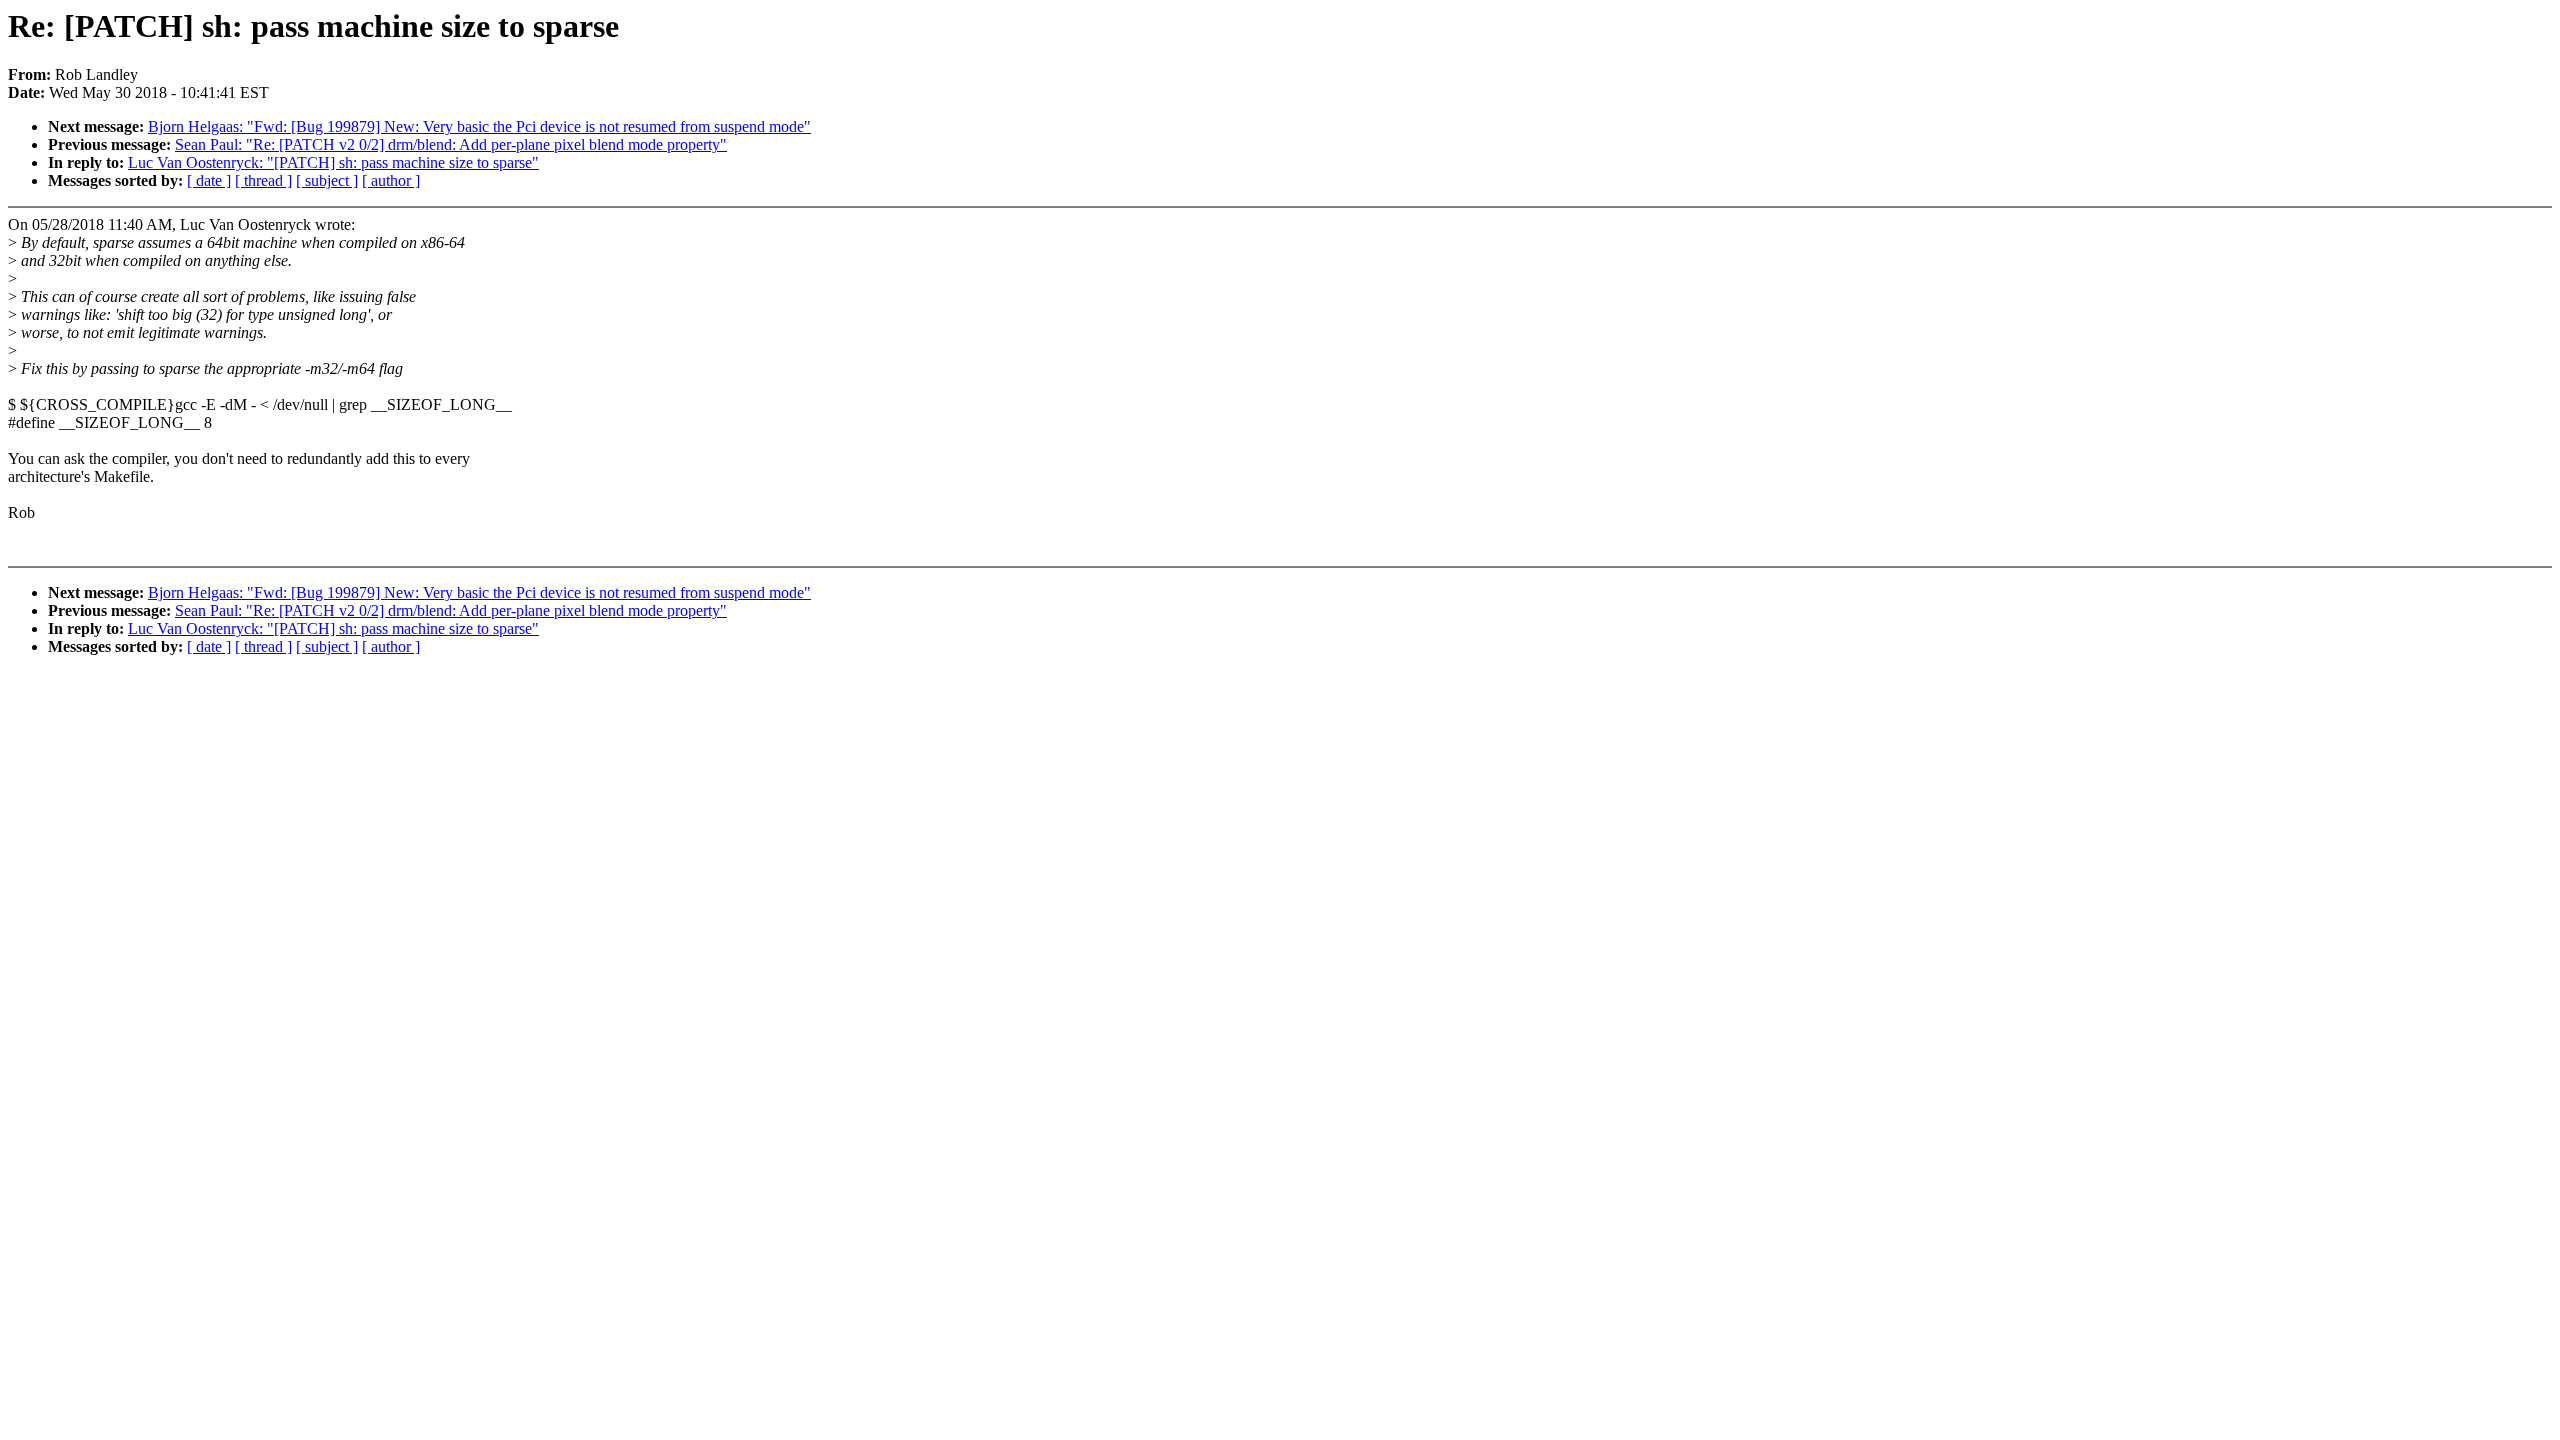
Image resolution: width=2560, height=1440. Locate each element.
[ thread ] (263, 180)
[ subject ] (327, 180)
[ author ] (391, 180)
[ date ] (209, 180)
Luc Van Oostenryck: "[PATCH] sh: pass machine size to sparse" (333, 162)
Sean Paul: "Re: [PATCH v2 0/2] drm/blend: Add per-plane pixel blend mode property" (451, 144)
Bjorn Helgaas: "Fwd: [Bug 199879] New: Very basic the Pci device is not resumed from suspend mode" (479, 126)
